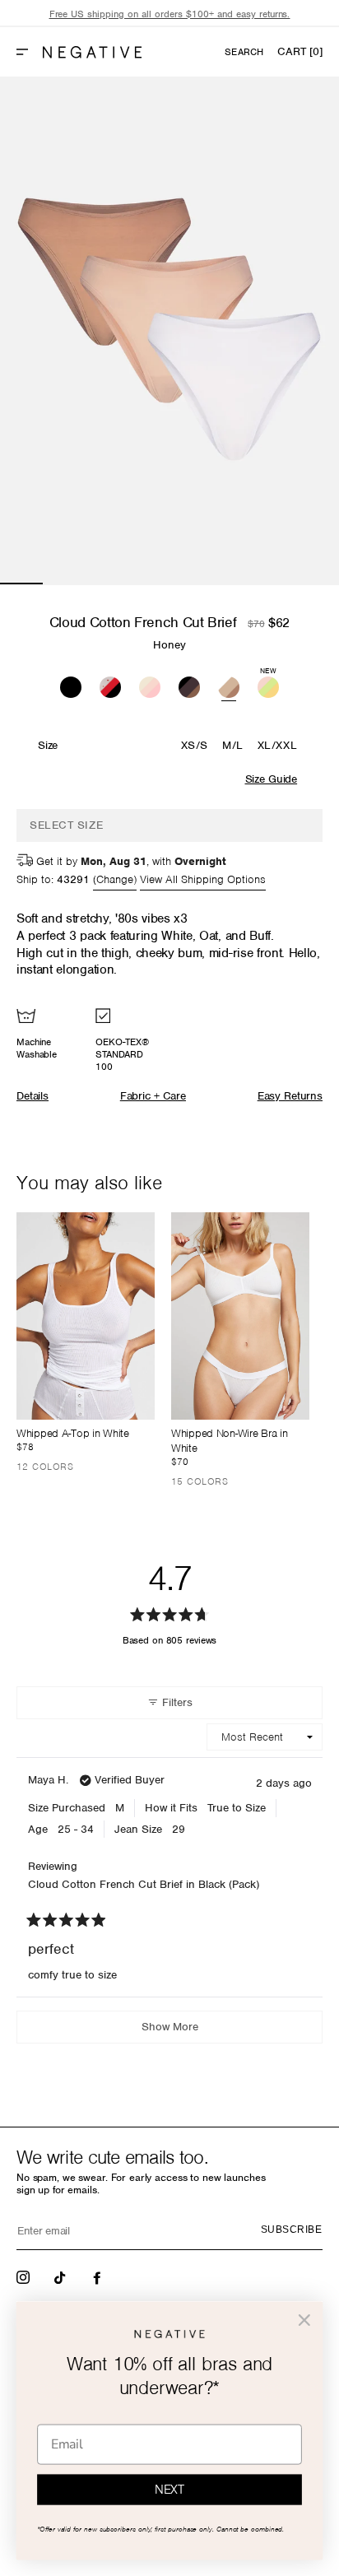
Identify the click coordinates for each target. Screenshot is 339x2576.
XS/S (195, 745)
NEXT (169, 2490)
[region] (169, 14)
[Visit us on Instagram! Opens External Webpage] (25, 2276)
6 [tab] (234, 584)
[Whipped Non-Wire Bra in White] (240, 1316)
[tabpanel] (169, 331)
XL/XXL (277, 745)
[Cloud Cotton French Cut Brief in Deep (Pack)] (189, 685)
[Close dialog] (304, 2320)
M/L (233, 745)
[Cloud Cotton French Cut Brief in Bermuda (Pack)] (150, 685)
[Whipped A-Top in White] (86, 1316)
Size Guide (271, 779)
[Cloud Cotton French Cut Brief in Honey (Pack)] (229, 685)
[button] (29, 52)
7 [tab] (276, 584)
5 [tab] (191, 584)
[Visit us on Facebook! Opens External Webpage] (99, 2276)
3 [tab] (106, 584)
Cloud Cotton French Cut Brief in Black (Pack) (144, 1884)
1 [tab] (21, 584)
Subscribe (291, 2230)
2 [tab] (64, 584)
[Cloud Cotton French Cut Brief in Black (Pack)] (71, 685)
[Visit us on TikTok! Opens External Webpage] (62, 2276)
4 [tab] (149, 584)
